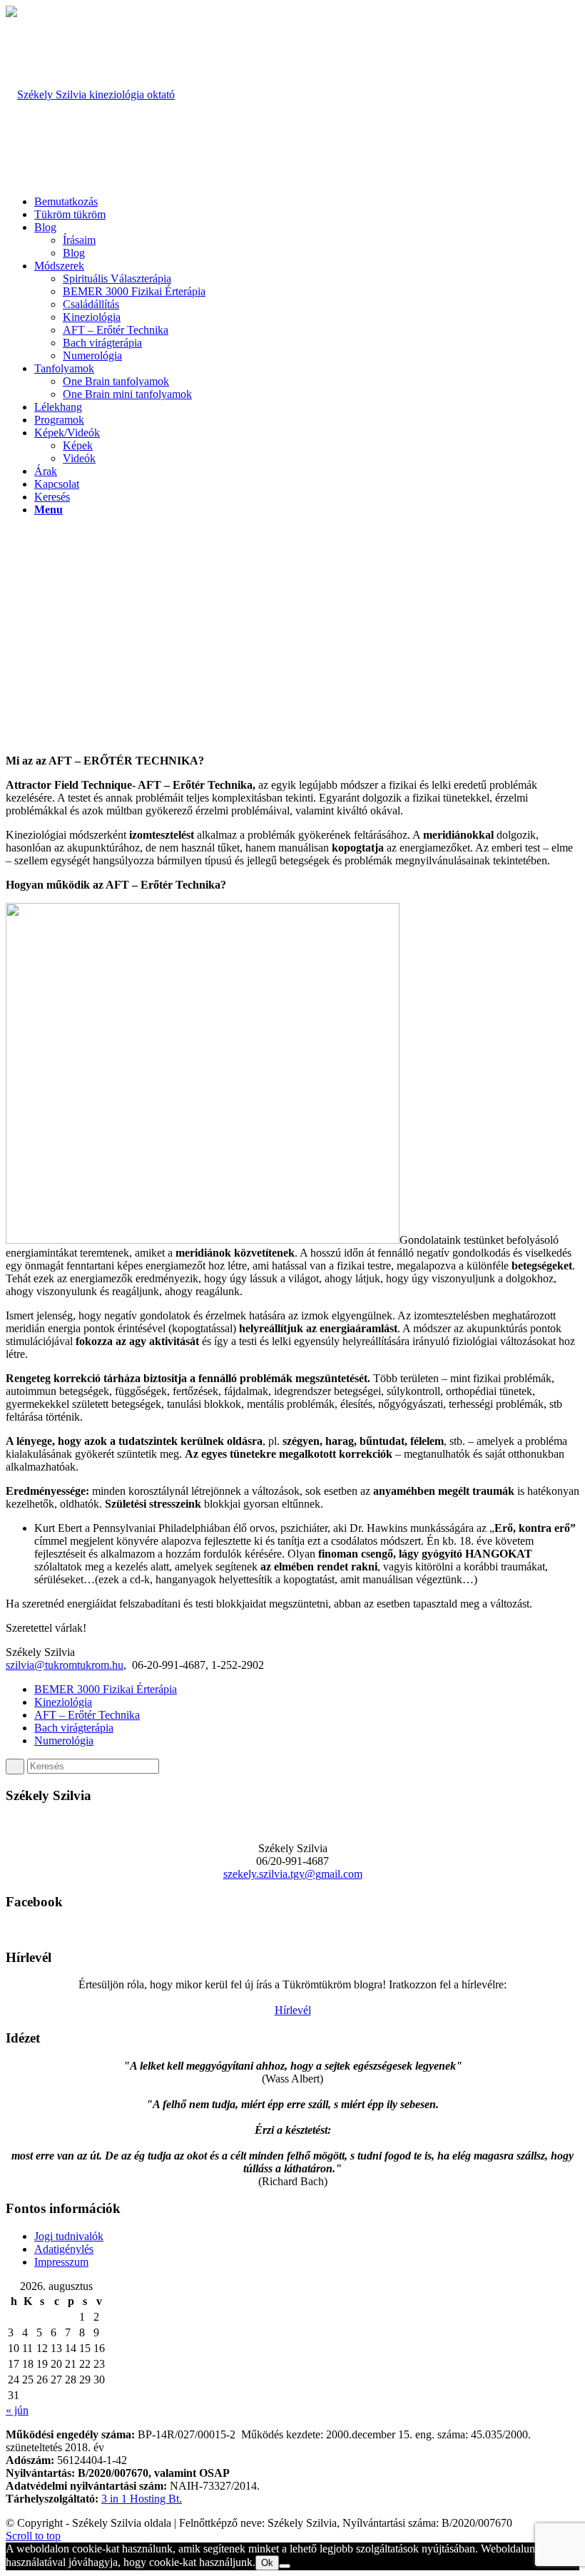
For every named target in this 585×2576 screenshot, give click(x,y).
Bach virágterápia (74, 1728)
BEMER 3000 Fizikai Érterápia (106, 1689)
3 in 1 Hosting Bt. (142, 2499)
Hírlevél (293, 2010)
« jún (17, 2410)
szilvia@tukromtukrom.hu (65, 1665)
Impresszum (61, 2262)
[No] (285, 2566)
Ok (267, 2563)
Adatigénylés (64, 2249)
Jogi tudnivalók (69, 2236)
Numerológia (64, 1741)
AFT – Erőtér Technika (87, 1715)
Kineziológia (63, 1702)
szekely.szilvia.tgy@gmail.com (293, 1874)
